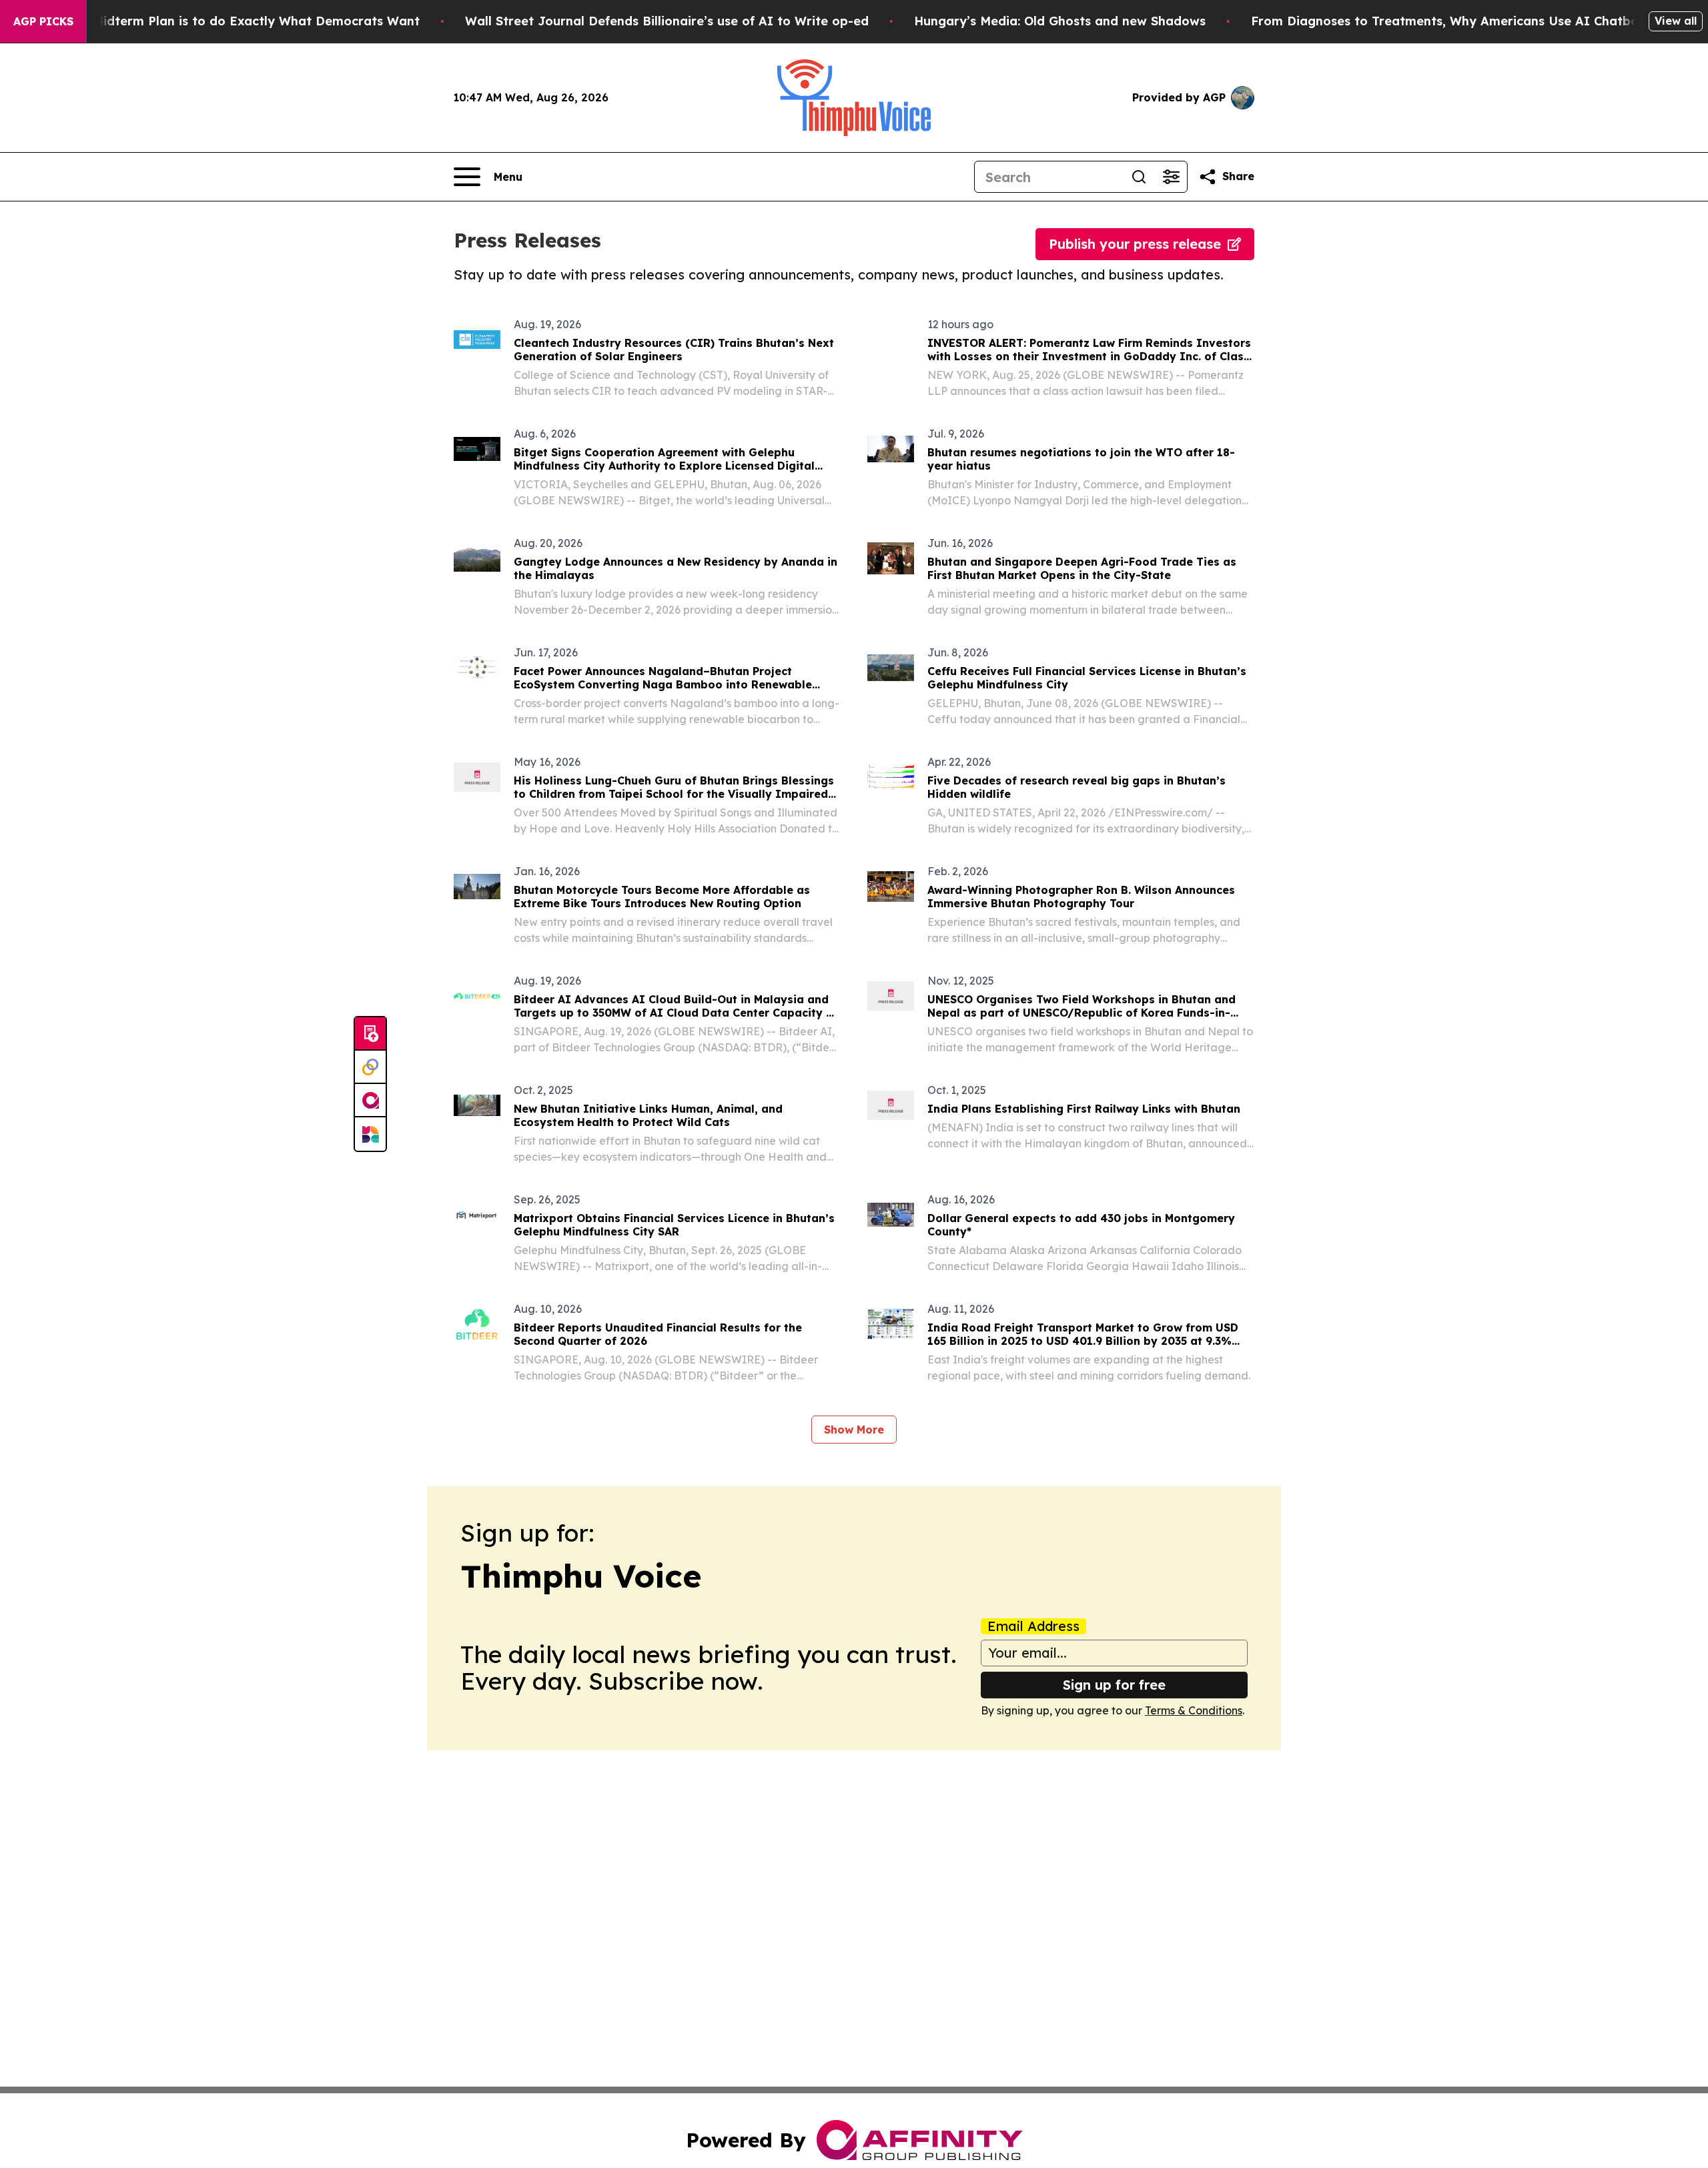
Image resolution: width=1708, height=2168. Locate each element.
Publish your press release (1135, 244)
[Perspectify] (370, 1067)
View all (1676, 21)
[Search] (1139, 177)
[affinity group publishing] (370, 1101)
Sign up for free (1114, 1685)
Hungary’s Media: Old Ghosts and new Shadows (1060, 21)
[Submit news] (370, 1034)
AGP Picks (43, 21)
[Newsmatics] (370, 1134)
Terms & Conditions (1194, 1710)
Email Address (1033, 1626)
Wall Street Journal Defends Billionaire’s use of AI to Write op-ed (667, 21)
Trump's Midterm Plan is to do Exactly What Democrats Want (230, 21)
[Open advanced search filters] (1171, 177)
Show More (854, 1430)
